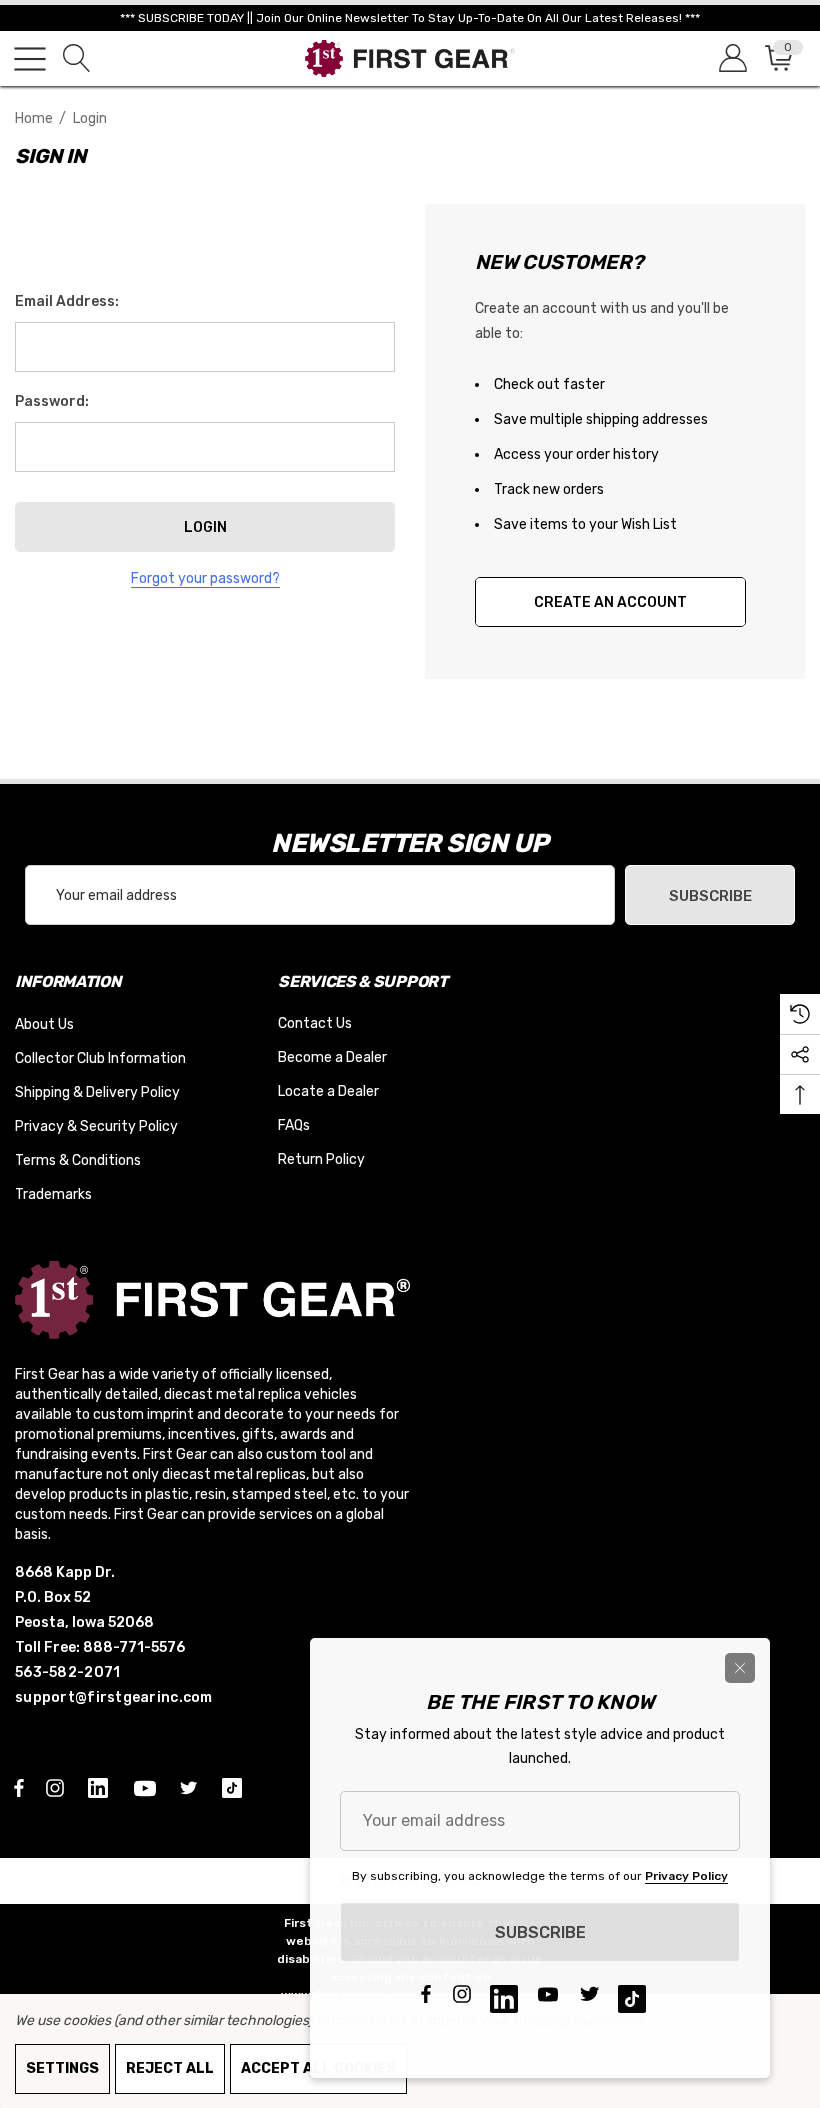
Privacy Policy (686, 1876)
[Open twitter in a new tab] (192, 1787)
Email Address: (67, 301)
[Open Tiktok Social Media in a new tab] (236, 1787)
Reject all (170, 2068)
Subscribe (710, 896)
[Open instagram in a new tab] (58, 1787)
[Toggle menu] (30, 59)
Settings (62, 2068)
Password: (52, 401)
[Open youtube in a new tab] (148, 1787)
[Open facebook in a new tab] (19, 1787)
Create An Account (610, 602)
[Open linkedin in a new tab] (102, 1787)
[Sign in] (731, 58)
